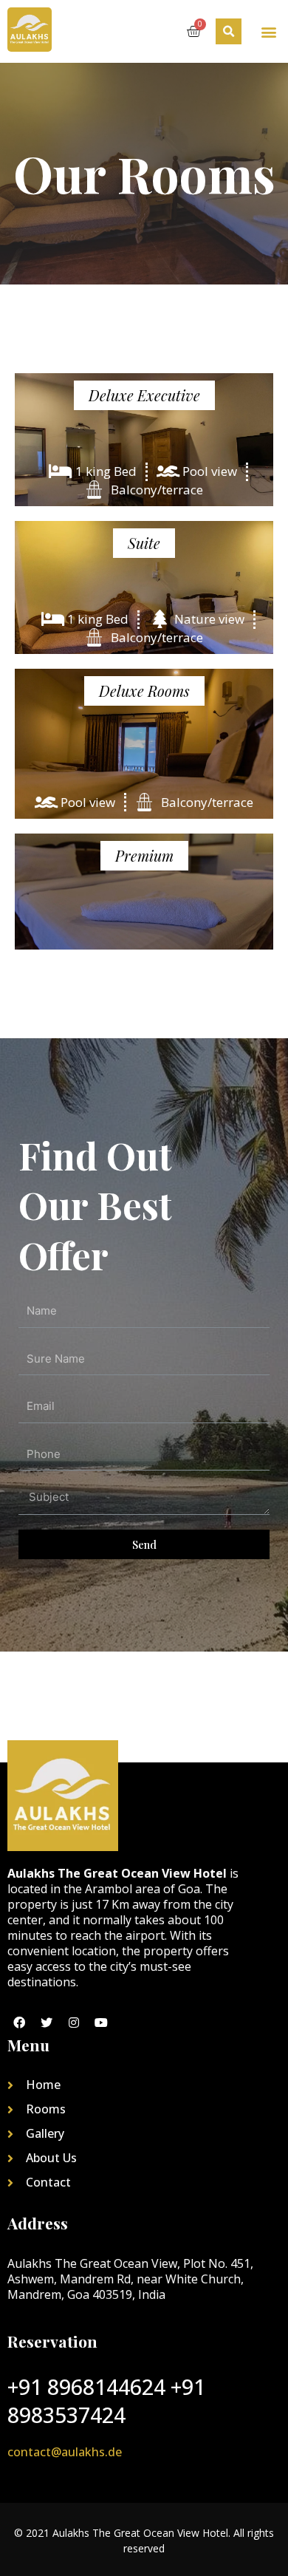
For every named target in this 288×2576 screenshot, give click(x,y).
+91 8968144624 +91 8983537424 (106, 2401)
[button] (268, 31)
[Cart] (193, 31)
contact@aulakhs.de (65, 2452)
